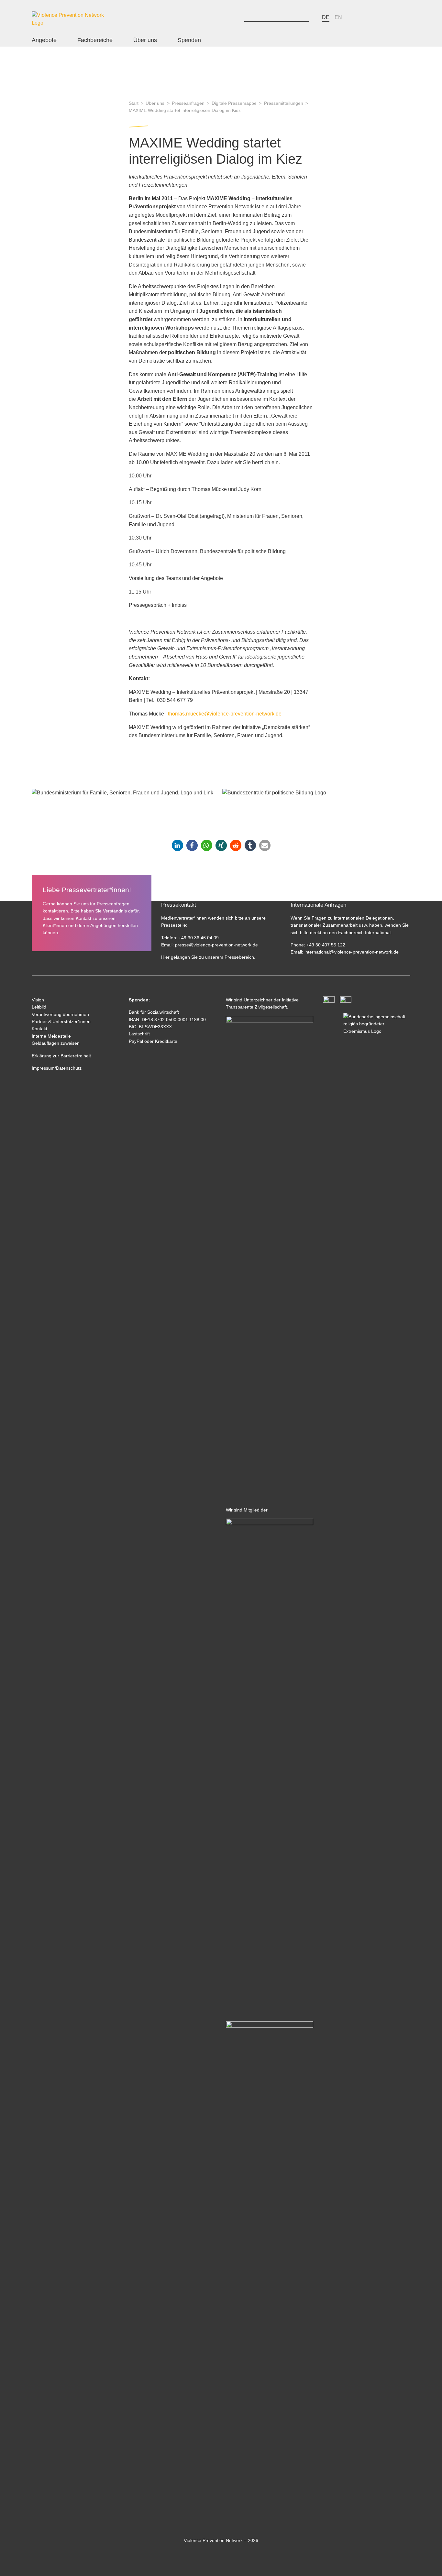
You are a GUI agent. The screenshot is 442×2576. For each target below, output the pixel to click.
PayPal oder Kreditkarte (153, 1041)
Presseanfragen (188, 103)
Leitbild (39, 1007)
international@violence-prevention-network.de (351, 952)
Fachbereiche (95, 40)
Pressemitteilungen (284, 103)
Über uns (145, 40)
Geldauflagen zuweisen (56, 1043)
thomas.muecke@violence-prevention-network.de (225, 714)
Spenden (189, 40)
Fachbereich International (364, 933)
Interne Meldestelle (51, 1036)
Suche (237, 17)
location (387, 17)
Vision (38, 1000)
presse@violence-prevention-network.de (216, 945)
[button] (177, 845)
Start (134, 103)
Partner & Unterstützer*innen (61, 1021)
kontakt (372, 17)
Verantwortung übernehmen (60, 1014)
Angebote (44, 40)
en (338, 17)
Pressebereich (239, 957)
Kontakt (39, 1029)
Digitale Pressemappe (234, 103)
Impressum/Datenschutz (57, 1068)
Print (402, 19)
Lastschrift (139, 1034)
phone (357, 17)
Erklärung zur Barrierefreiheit (61, 1056)
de (326, 17)
